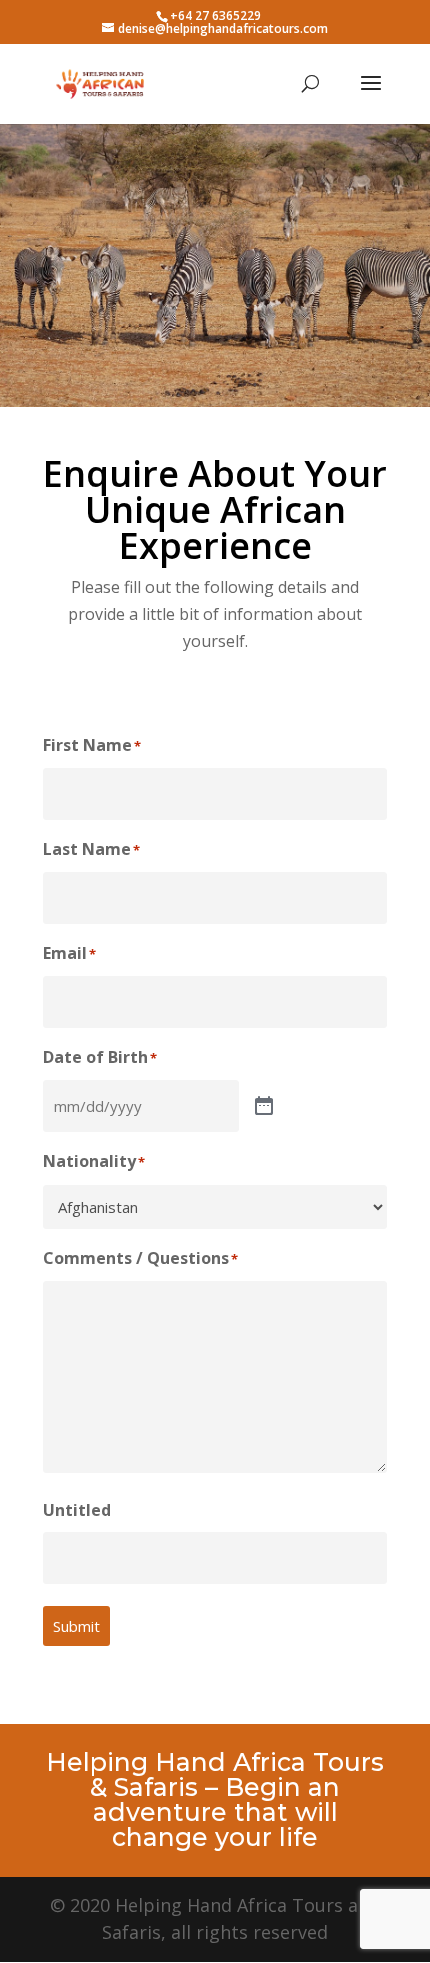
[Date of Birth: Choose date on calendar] (264, 1107)
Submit (76, 1626)
